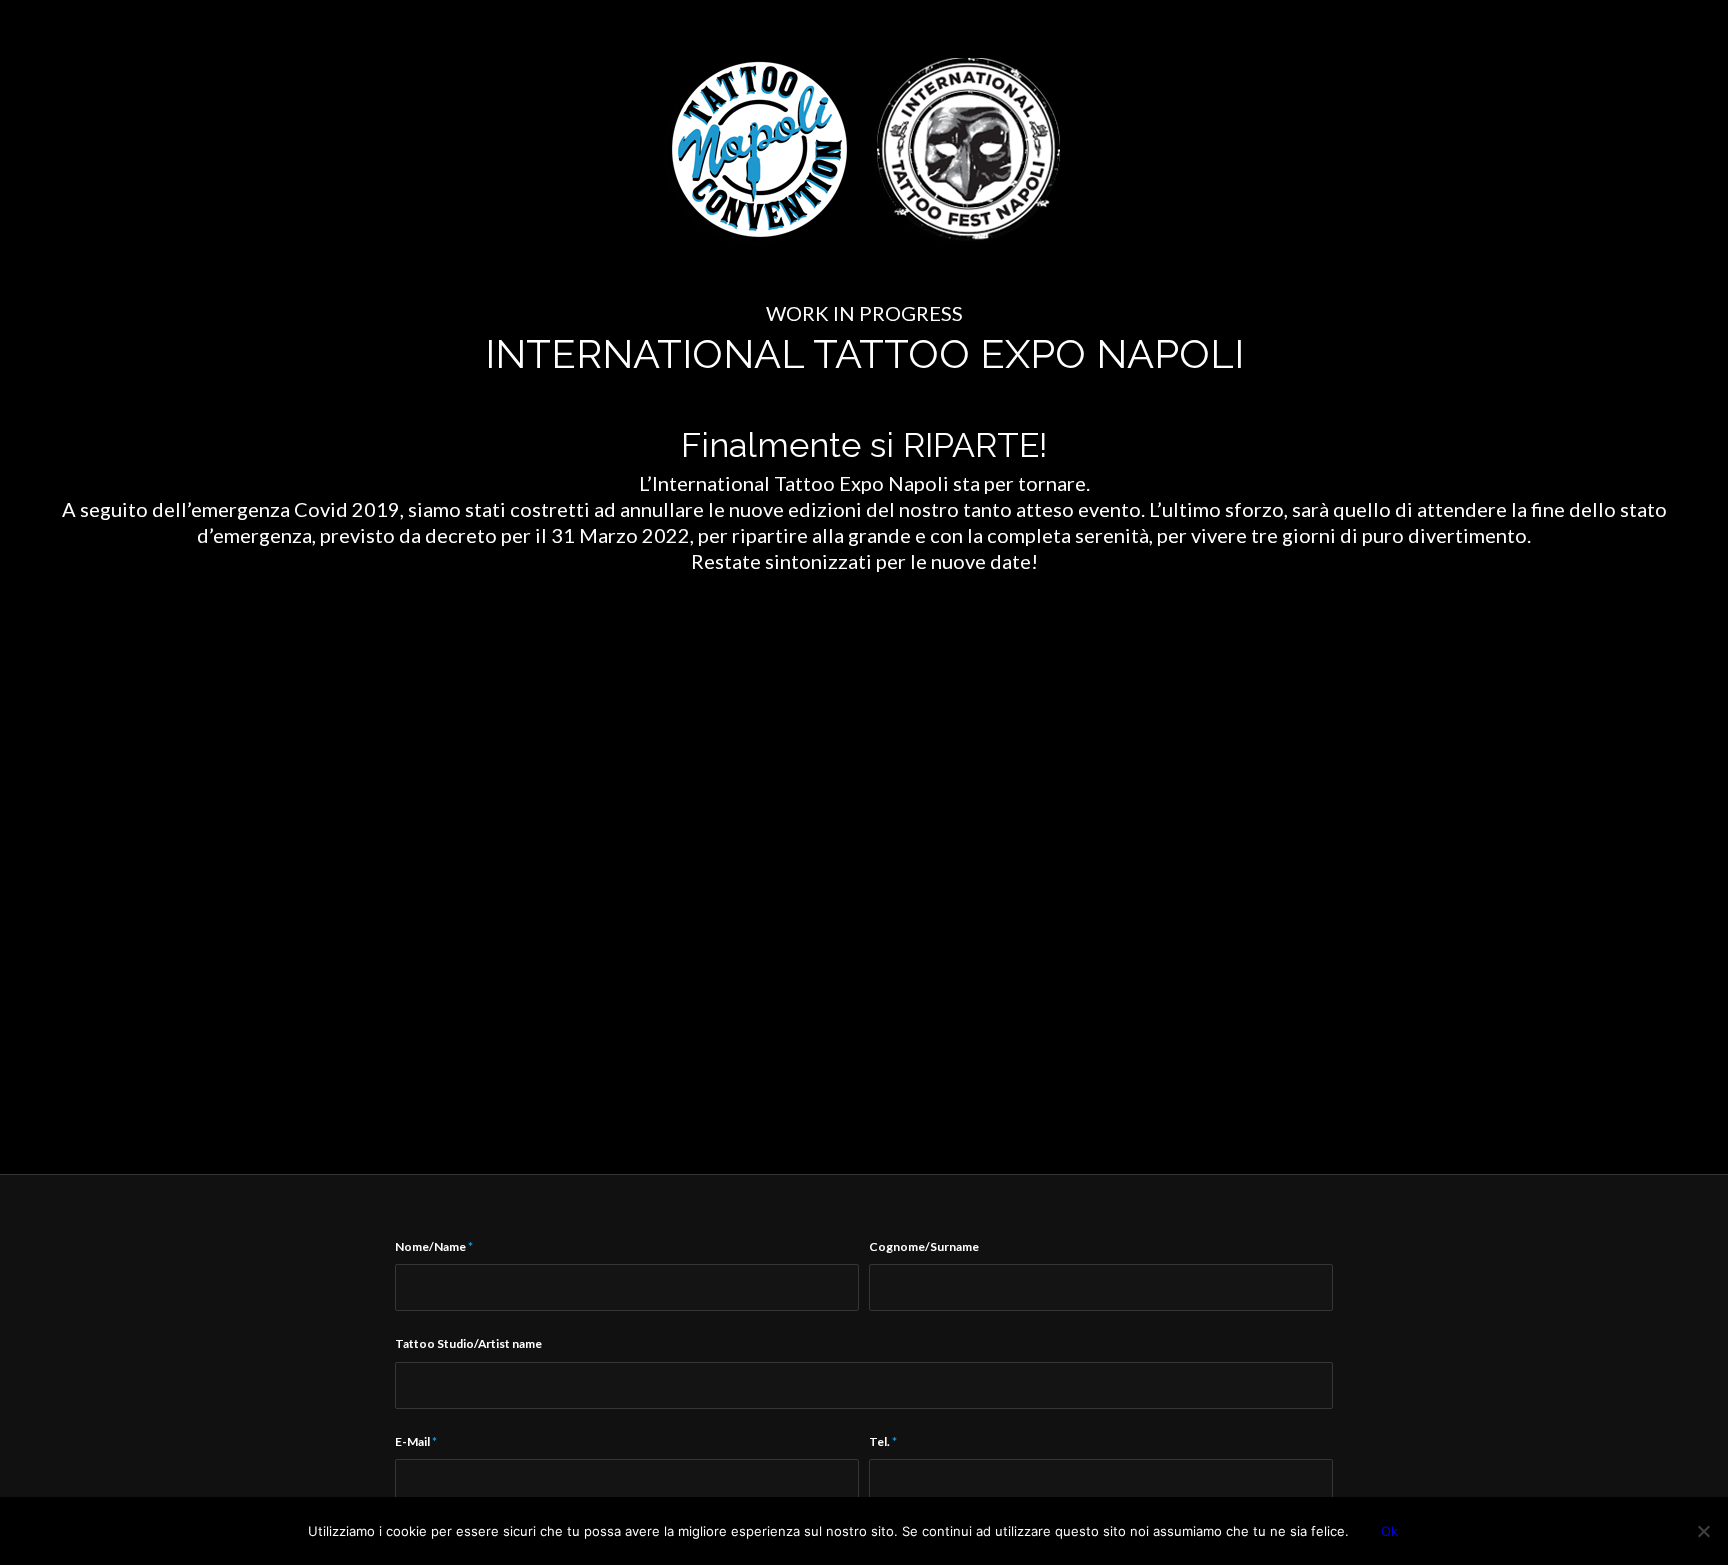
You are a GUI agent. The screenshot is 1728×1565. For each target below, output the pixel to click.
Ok (1389, 1531)
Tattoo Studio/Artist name (468, 1343)
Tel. (883, 1441)
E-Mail (416, 1441)
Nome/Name (434, 1246)
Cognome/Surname (924, 1246)
